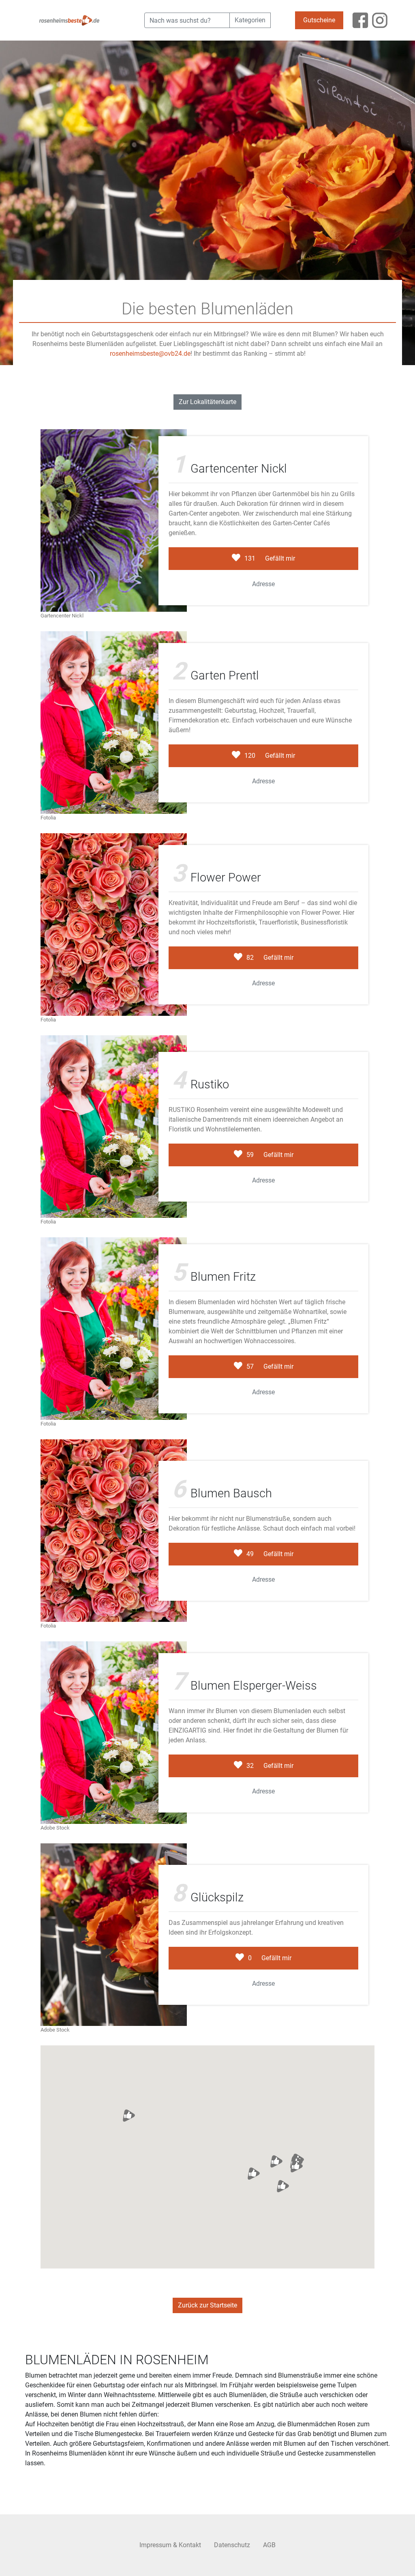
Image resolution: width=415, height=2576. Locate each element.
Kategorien (250, 20)
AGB (269, 2545)
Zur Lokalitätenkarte (207, 402)
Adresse (263, 584)
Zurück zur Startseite (207, 2305)
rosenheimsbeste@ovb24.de (150, 354)
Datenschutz (232, 2545)
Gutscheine (319, 20)
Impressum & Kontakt (170, 2545)
